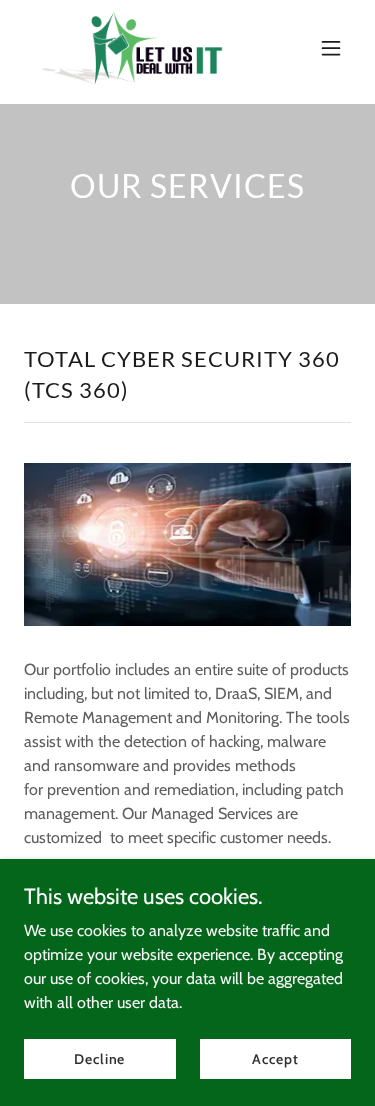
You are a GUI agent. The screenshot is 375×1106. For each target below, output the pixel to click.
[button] (331, 48)
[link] (132, 48)
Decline (99, 1058)
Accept (275, 1058)
